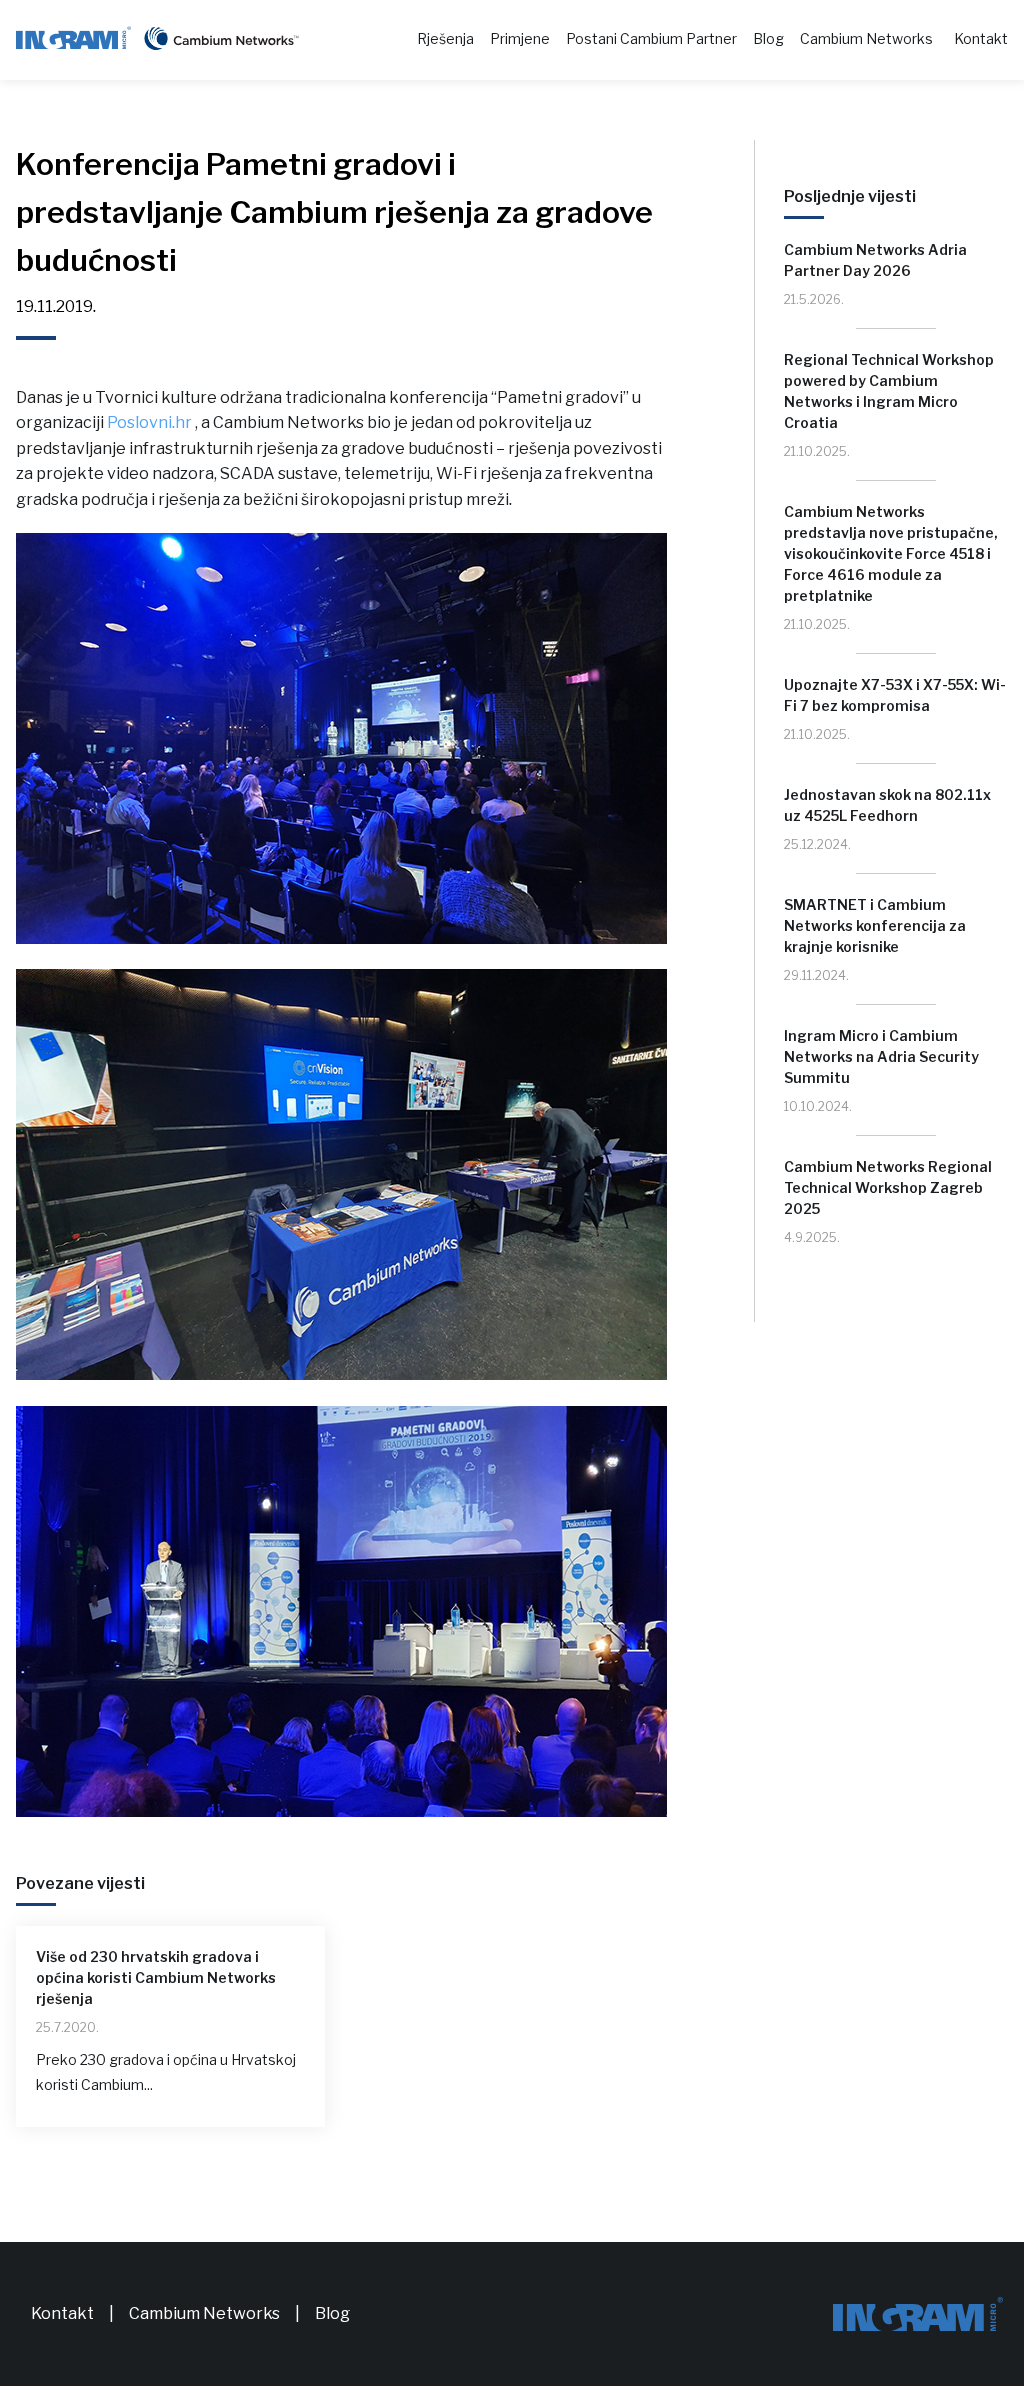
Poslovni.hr (149, 422)
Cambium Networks (866, 38)
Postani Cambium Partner (651, 38)
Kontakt (981, 38)
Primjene (520, 38)
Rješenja (445, 38)
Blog (768, 38)
